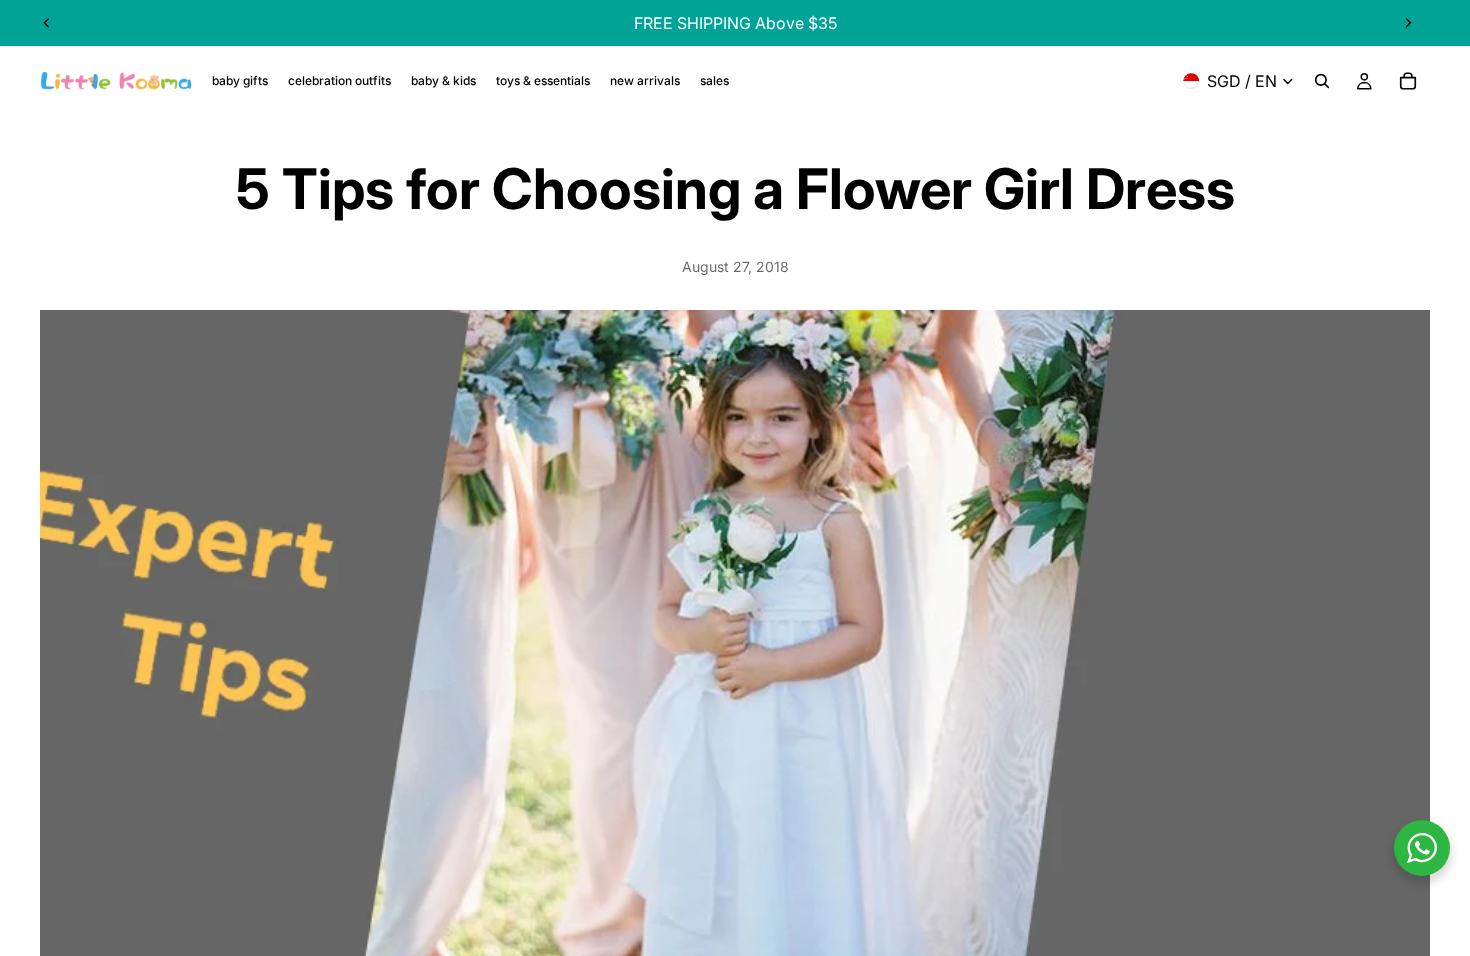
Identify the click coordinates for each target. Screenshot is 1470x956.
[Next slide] (1408, 23)
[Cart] (1408, 81)
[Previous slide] (47, 23)
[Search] (1322, 81)
